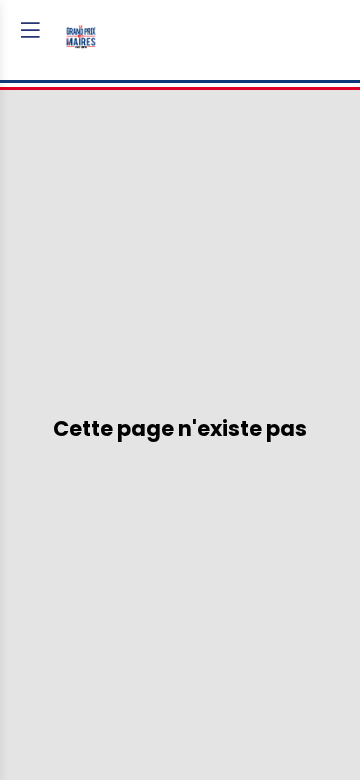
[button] (30, 30)
